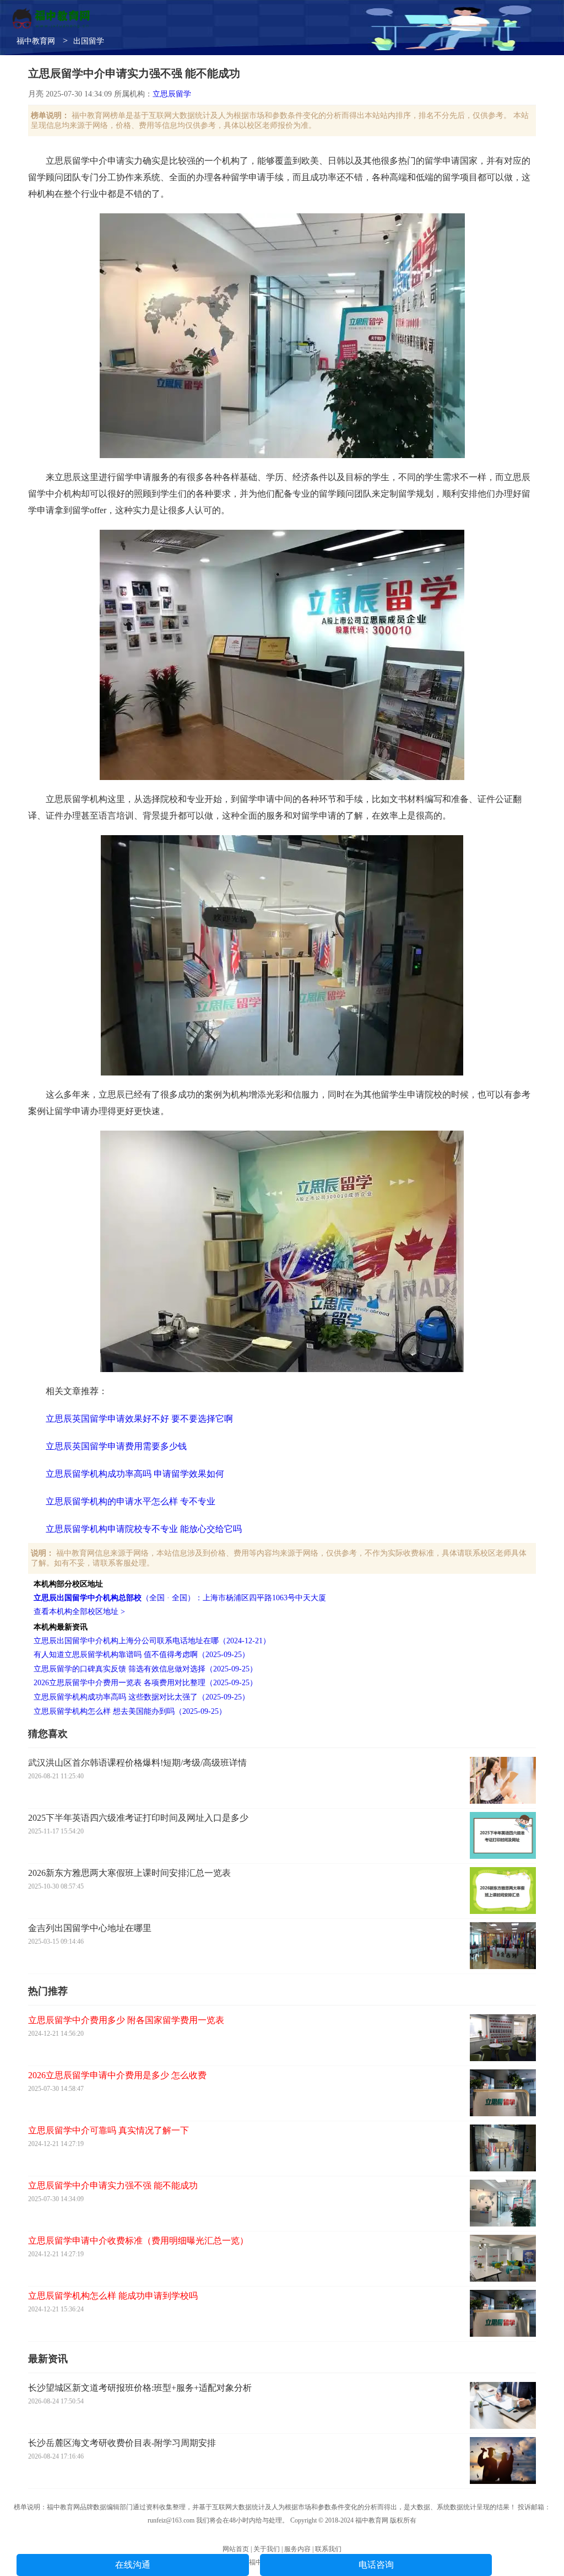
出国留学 (89, 41)
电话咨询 (376, 2565)
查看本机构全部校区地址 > (79, 1612)
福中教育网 (36, 41)
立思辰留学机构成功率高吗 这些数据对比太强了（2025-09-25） (142, 1697)
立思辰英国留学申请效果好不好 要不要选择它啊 (139, 1419)
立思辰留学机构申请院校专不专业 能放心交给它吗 (144, 1529)
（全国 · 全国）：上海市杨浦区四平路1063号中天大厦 (180, 1598)
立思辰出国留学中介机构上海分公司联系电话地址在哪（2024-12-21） (152, 1641)
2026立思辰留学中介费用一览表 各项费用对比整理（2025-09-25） (145, 1683)
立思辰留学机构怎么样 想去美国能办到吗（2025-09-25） (130, 1711)
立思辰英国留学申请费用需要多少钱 (116, 1446)
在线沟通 (133, 2565)
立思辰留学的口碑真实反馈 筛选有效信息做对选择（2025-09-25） (145, 1669)
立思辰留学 (172, 94)
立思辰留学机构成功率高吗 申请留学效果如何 (135, 1474)
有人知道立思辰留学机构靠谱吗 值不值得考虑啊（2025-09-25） (142, 1655)
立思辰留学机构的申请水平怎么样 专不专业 (131, 1501)
